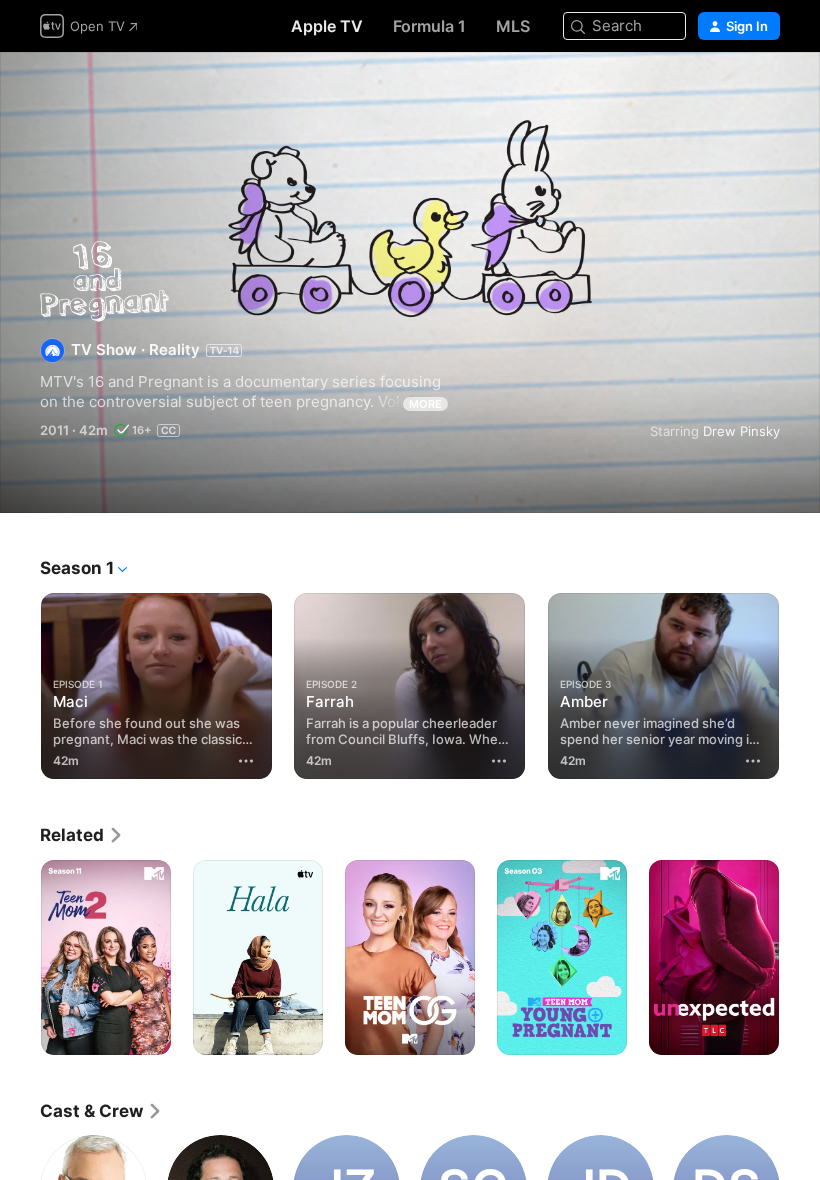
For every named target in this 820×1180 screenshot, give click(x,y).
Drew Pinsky (741, 431)
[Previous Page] (20, 682)
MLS (513, 26)
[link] (82, 835)
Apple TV (327, 26)
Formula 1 (429, 26)
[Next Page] (800, 682)
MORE (425, 404)
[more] (246, 761)
